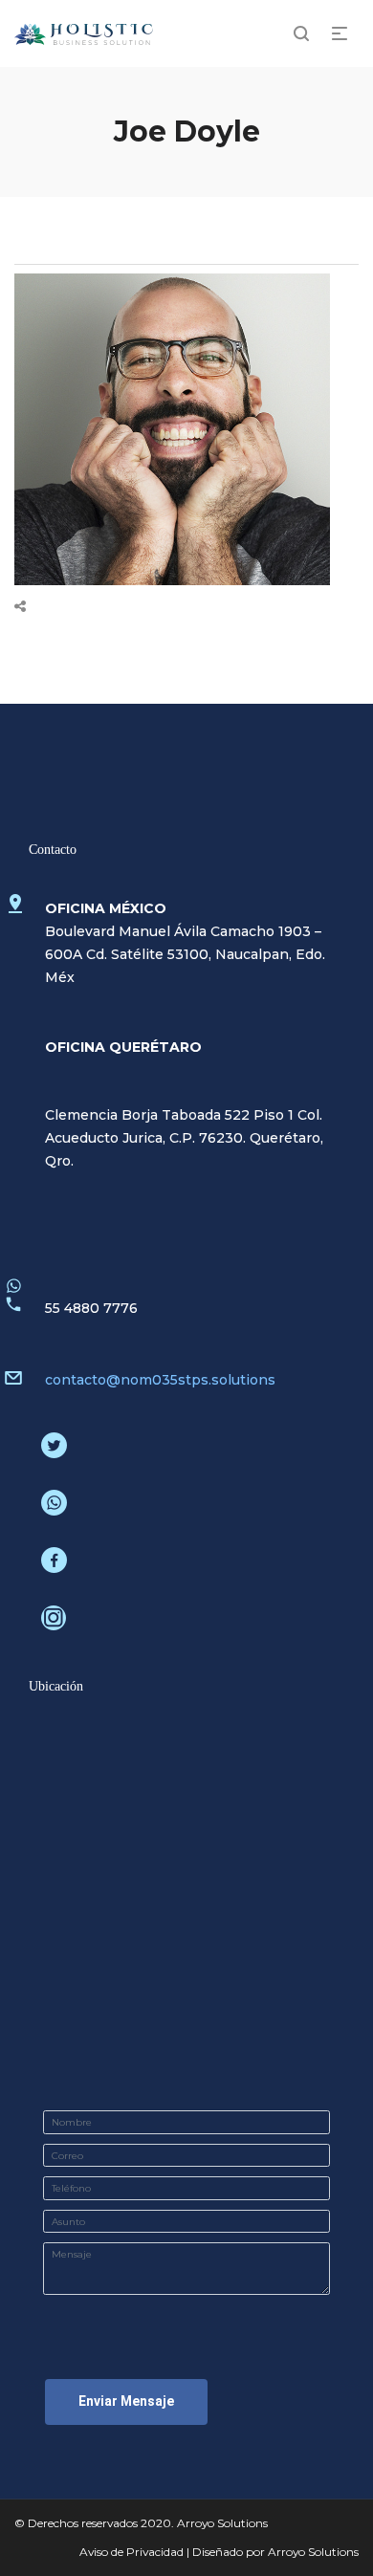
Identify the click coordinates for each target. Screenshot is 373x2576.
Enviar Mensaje (126, 2401)
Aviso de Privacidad (132, 2552)
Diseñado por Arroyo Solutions (275, 2552)
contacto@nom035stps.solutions (160, 1380)
